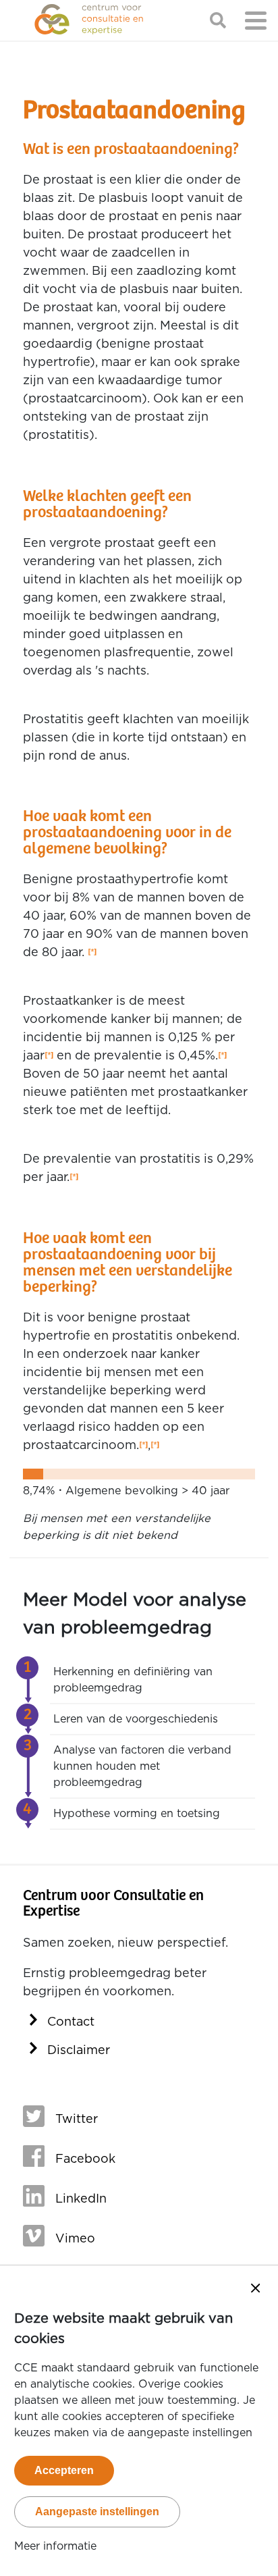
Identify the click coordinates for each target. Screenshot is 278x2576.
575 (49, 1056)
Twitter (77, 2120)
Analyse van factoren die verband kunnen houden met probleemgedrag (142, 1766)
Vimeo (75, 2239)
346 (155, 1446)
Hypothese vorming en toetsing (137, 1814)
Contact (71, 2022)
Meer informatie (55, 2546)
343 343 (92, 953)
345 (143, 1446)
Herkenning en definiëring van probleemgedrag (133, 1680)
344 (74, 1178)
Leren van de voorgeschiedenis (136, 1719)
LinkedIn (81, 2199)
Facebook (85, 2159)
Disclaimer (79, 2051)
